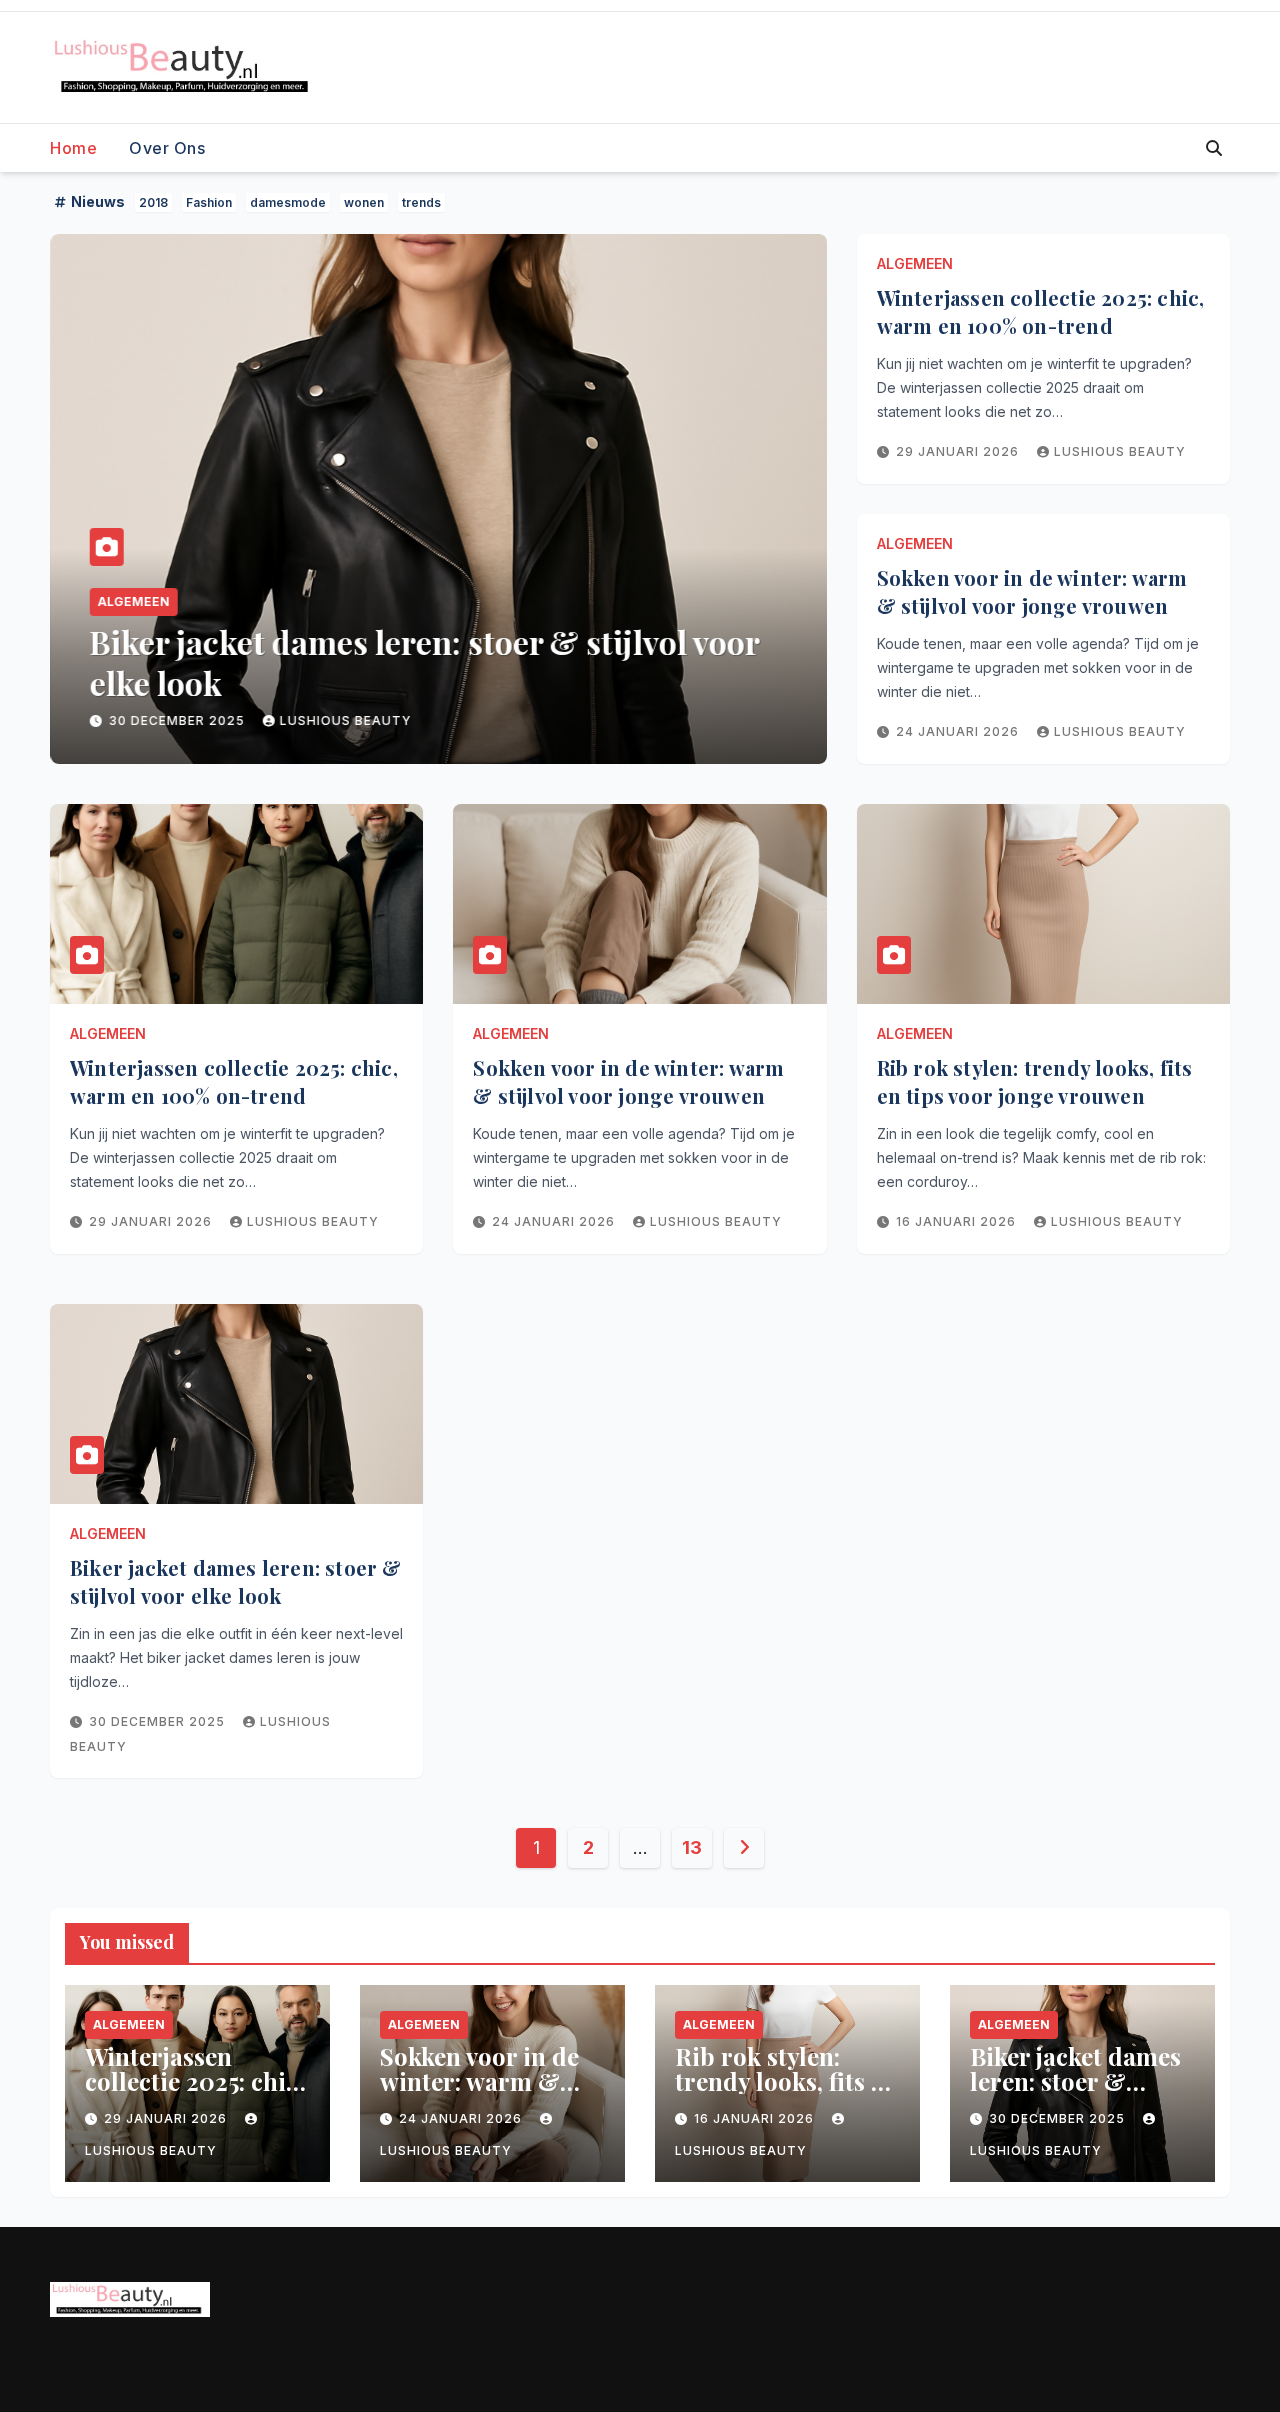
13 (691, 1847)
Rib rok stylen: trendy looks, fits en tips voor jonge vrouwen (1035, 1081)
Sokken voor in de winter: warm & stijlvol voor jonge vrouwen (1032, 591)
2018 (153, 202)
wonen (364, 202)
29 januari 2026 (959, 451)
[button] (1214, 148)
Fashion (209, 202)
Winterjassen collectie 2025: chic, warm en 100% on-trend (1041, 311)
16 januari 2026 (958, 1221)
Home (73, 148)
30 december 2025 (178, 720)
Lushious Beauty (345, 720)
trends (421, 202)
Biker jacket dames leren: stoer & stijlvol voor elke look (423, 662)
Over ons (167, 148)
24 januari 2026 (959, 731)
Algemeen (133, 601)
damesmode (288, 202)
